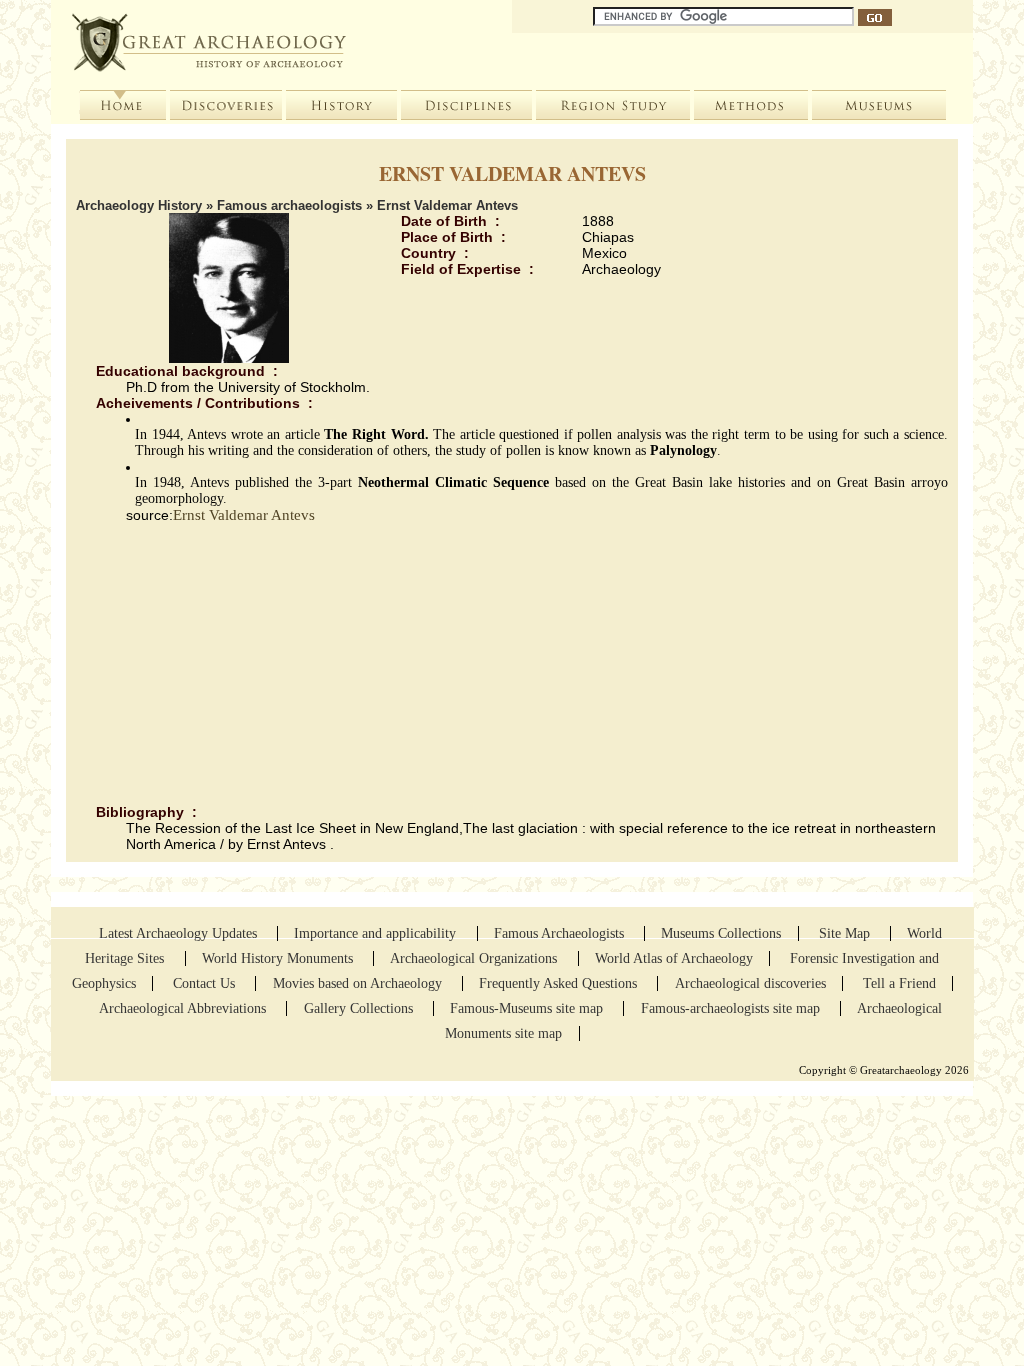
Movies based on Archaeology (359, 983)
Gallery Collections (358, 1008)
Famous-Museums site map (528, 1008)
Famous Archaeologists (561, 933)
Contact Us (206, 983)
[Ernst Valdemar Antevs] (229, 358)
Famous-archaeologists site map (730, 1008)
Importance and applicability (377, 933)
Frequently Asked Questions (560, 983)
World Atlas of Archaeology (674, 958)
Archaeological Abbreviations (184, 1008)
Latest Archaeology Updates (180, 933)
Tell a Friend (899, 983)
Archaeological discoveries (750, 983)
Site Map (846, 933)
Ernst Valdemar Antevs (244, 515)
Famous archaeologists (289, 205)
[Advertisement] (512, 664)
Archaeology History (139, 205)
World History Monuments (279, 958)
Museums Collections (721, 933)
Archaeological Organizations (475, 958)
